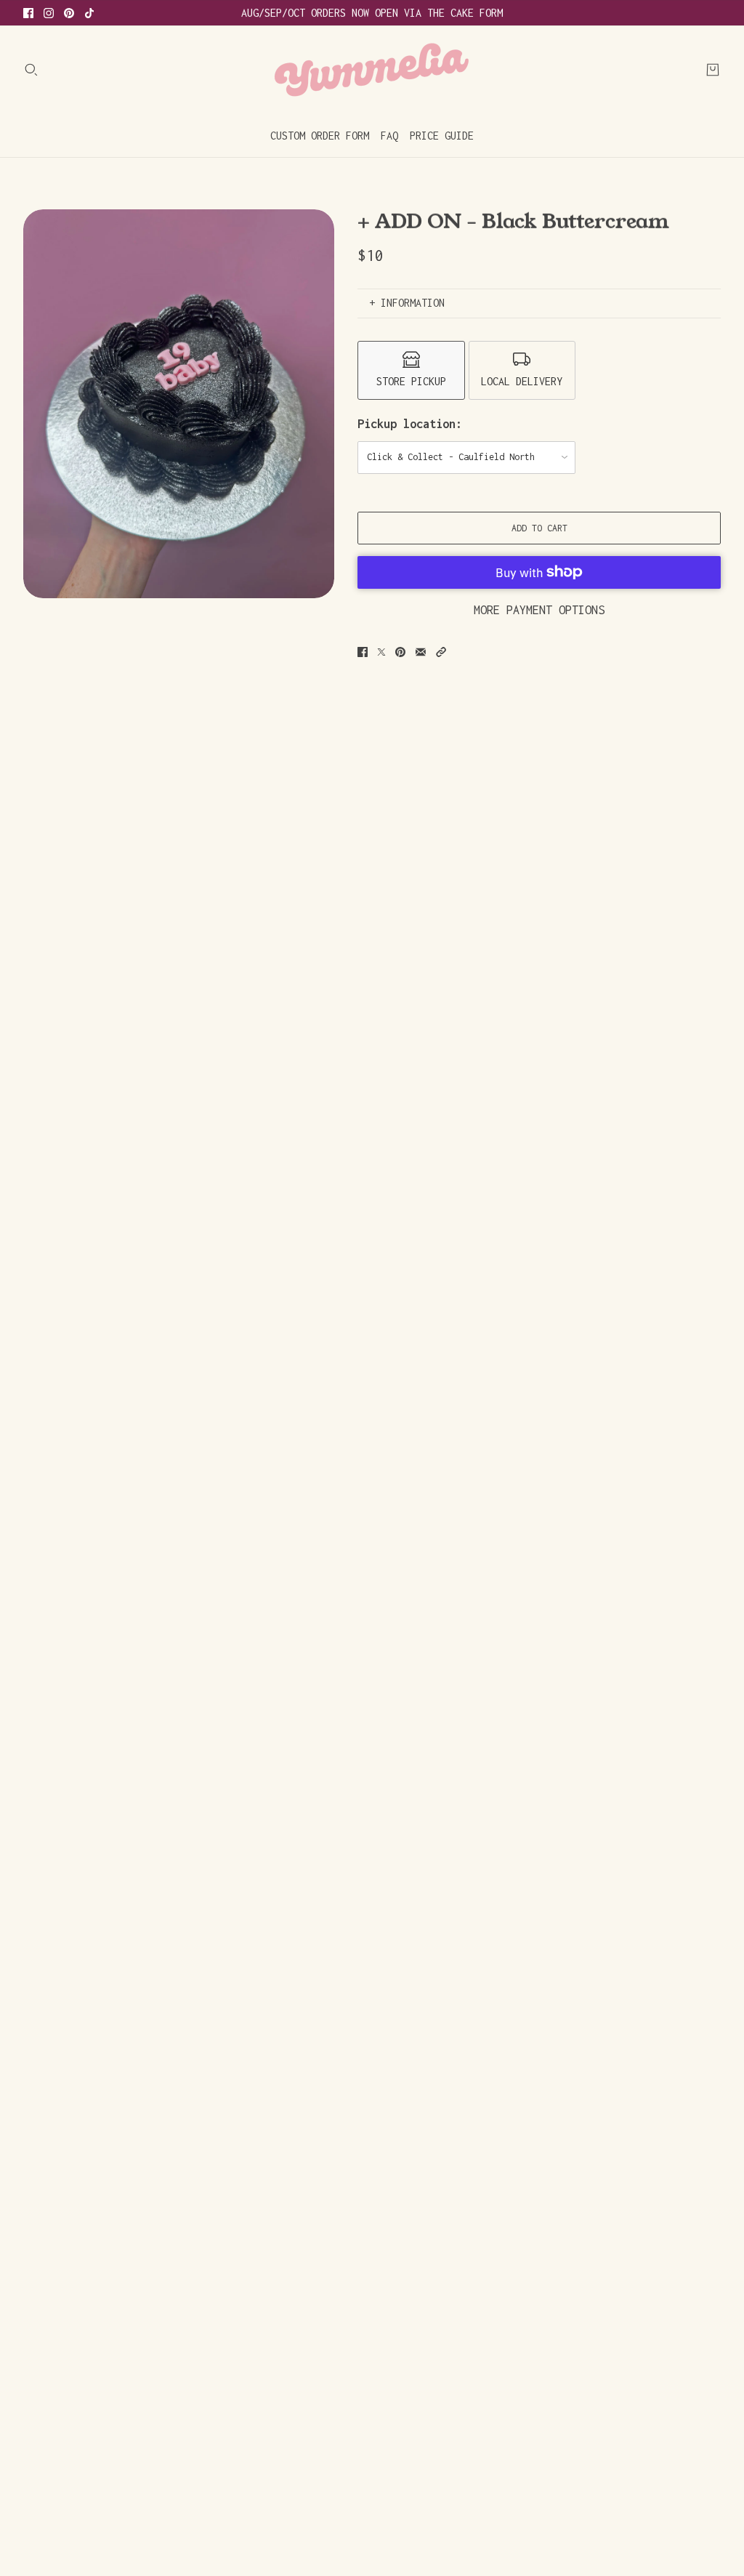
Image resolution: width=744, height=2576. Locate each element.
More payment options (539, 610)
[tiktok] (89, 13)
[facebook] (28, 13)
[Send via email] (421, 652)
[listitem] (411, 370)
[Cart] (713, 70)
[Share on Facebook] (363, 652)
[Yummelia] (372, 70)
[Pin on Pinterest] (400, 652)
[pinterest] (69, 13)
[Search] (31, 70)
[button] (441, 652)
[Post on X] (381, 652)
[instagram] (49, 13)
